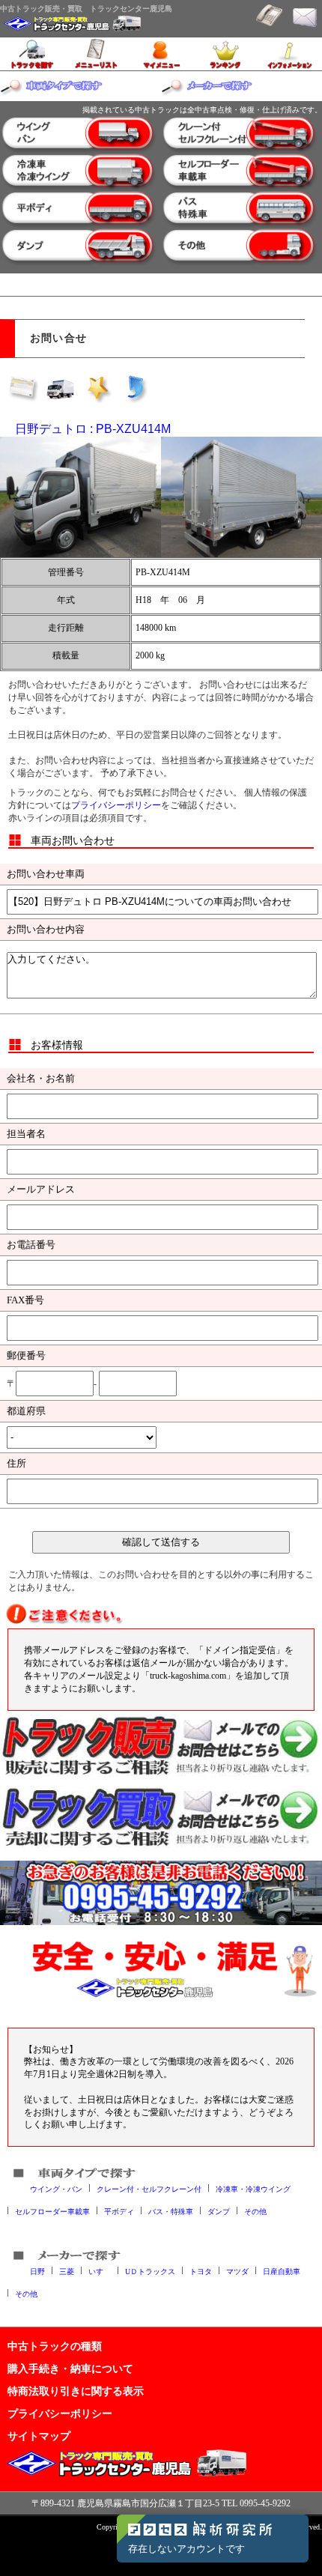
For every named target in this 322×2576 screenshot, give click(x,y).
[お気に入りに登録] (98, 388)
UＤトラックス (150, 2271)
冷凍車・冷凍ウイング (253, 2188)
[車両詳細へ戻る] (136, 388)
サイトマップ (39, 2436)
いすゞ (100, 2271)
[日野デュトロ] (80, 497)
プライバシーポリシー (116, 805)
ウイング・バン (56, 2188)
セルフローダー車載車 (52, 2211)
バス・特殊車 (171, 2211)
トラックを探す (32, 54)
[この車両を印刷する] (61, 388)
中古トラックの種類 (55, 2346)
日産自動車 (282, 2271)
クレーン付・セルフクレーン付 (149, 2188)
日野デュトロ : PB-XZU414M (93, 429)
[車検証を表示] (23, 388)
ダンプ (219, 2211)
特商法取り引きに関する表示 (76, 2391)
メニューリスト (97, 54)
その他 (255, 2211)
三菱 (67, 2271)
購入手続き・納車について (70, 2369)
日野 (37, 2271)
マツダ (237, 2271)
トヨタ (201, 2271)
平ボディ (119, 2211)
